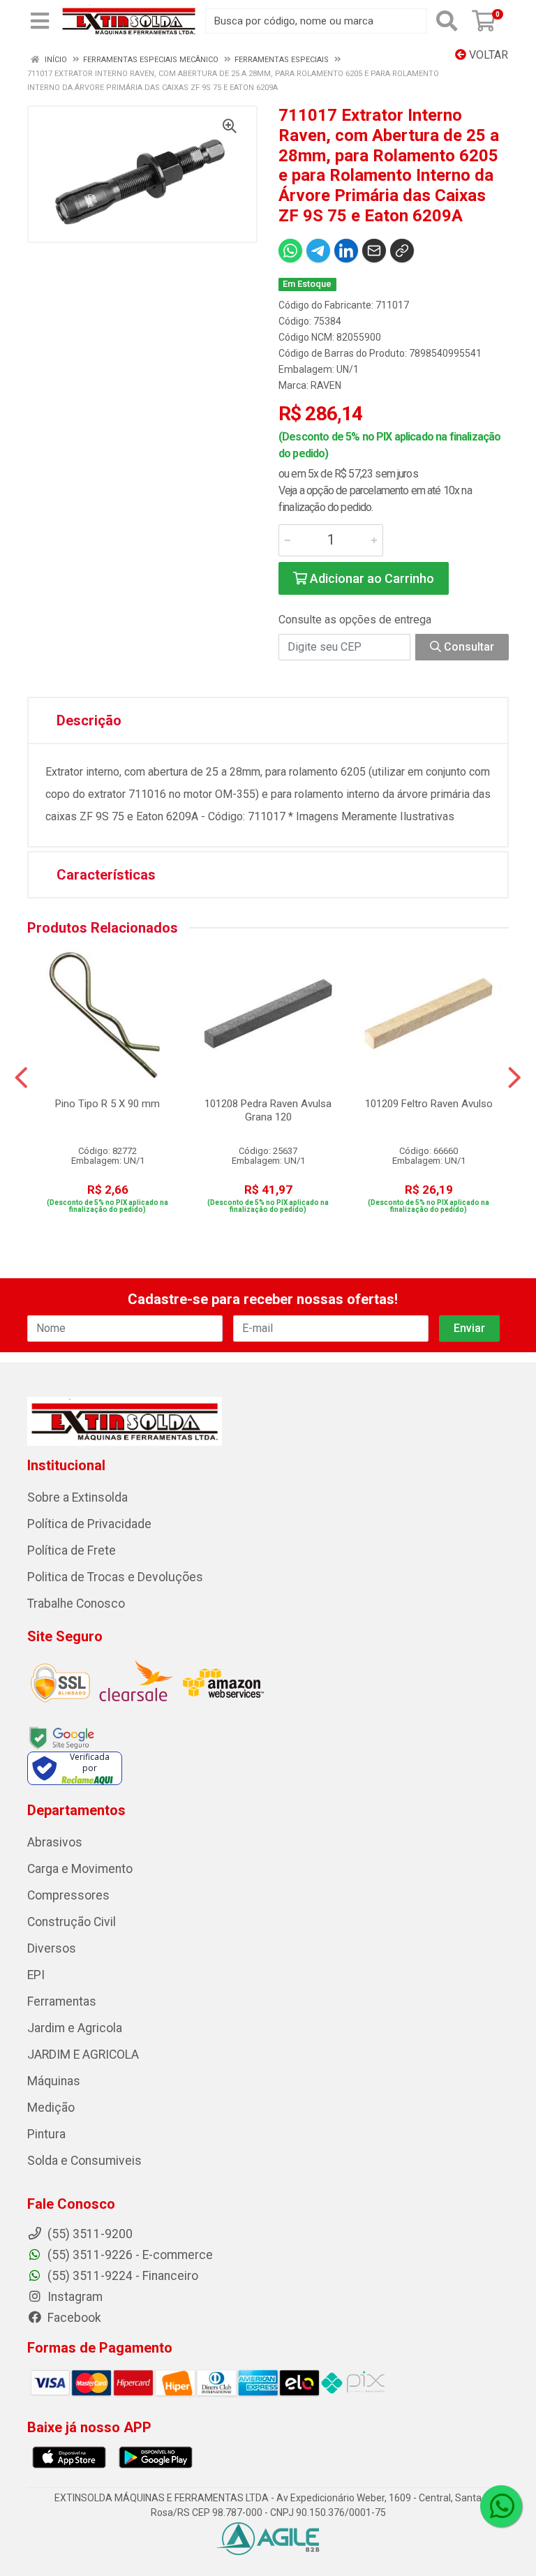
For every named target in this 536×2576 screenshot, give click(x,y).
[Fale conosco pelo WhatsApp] (501, 2506)
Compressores (68, 1895)
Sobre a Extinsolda (77, 1497)
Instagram (74, 2297)
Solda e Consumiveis (84, 2161)
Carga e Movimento (80, 1869)
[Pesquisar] (447, 21)
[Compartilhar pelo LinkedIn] (346, 251)
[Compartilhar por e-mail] (374, 251)
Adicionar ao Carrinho (371, 578)
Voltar (487, 55)
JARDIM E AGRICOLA (83, 2055)
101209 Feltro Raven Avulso (429, 1104)
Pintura (46, 2134)
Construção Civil (72, 1922)
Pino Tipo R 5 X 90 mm (107, 1104)
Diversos (52, 1948)
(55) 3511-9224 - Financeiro (121, 2276)
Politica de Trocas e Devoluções (115, 1577)
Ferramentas (62, 2001)
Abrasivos (55, 1842)
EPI (36, 1975)
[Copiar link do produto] (402, 251)
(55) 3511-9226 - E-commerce (129, 2255)
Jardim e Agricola (75, 2028)
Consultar (468, 647)
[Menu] (40, 21)
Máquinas (54, 2081)
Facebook (73, 2318)
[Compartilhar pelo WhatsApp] (290, 251)
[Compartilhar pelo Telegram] (318, 251)
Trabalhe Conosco (76, 1604)
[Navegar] (21, 1078)
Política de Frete (72, 1550)
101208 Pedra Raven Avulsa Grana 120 (268, 1110)
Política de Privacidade (89, 1524)
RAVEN (326, 385)
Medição (51, 2108)
